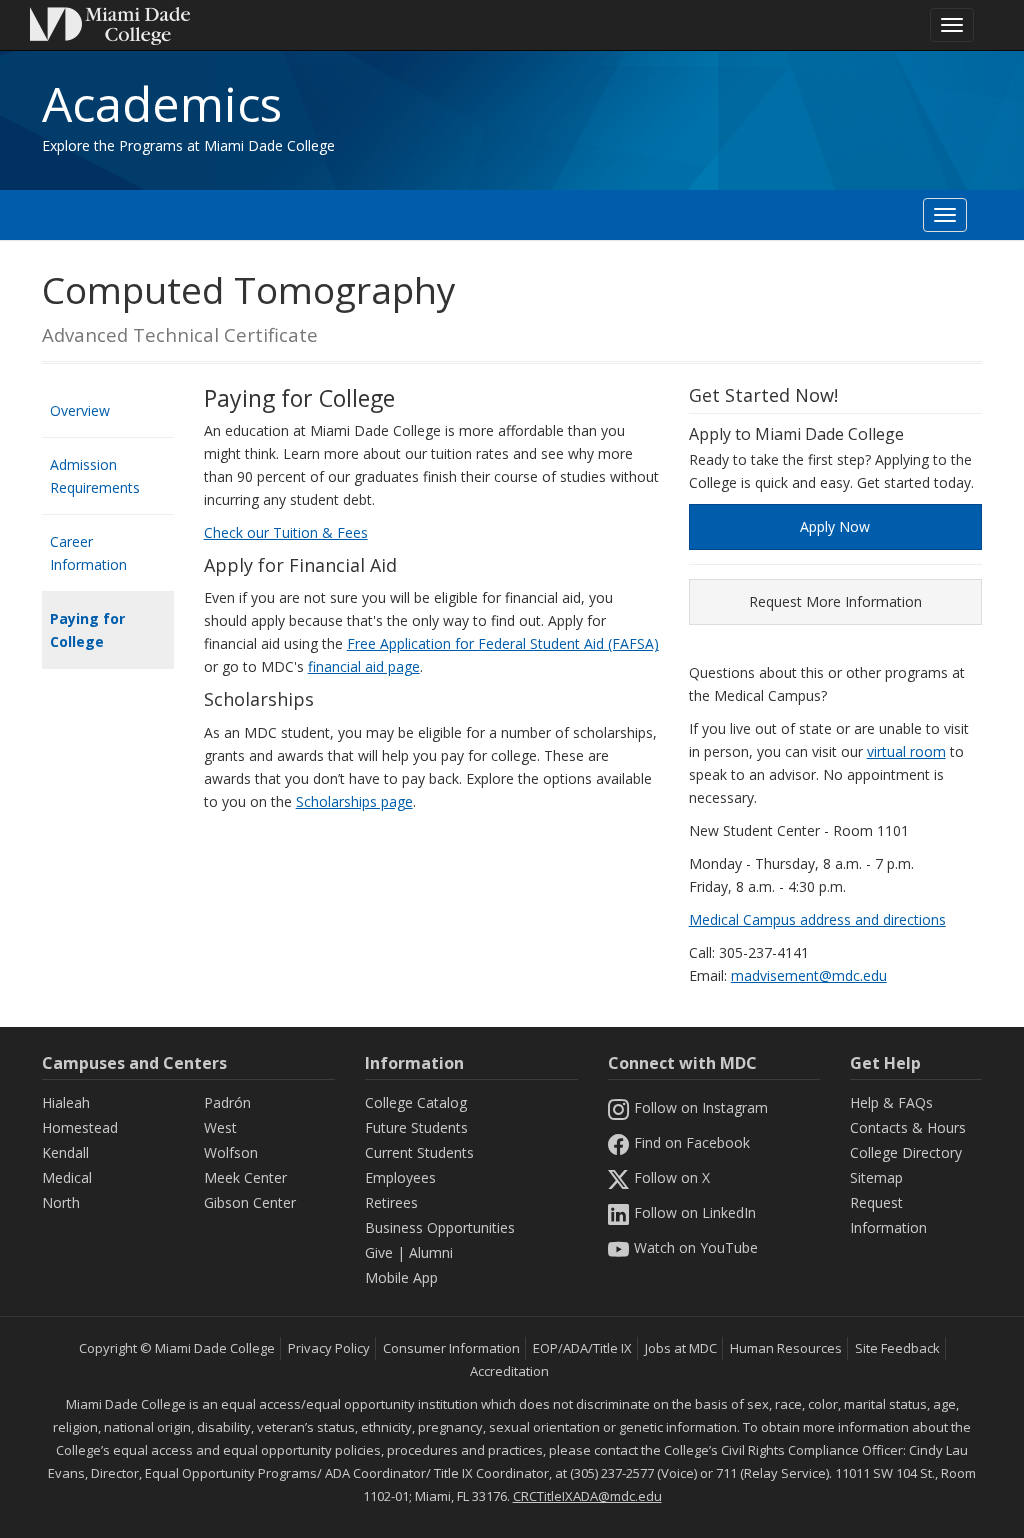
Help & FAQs (891, 1102)
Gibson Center (250, 1202)
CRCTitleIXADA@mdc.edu (587, 1496)
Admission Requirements (95, 476)
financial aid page (364, 666)
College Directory (906, 1152)
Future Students (416, 1127)
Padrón (227, 1102)
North (61, 1202)
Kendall (65, 1152)
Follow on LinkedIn (695, 1212)
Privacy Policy (329, 1348)
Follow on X (672, 1177)
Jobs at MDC (681, 1348)
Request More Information (835, 601)
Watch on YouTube (696, 1247)
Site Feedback (897, 1348)
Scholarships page (354, 801)
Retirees (391, 1202)
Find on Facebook (692, 1142)
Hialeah (66, 1102)
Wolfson (231, 1152)
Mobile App (401, 1277)
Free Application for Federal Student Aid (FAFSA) (503, 643)
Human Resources (786, 1348)
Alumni (431, 1252)
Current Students (419, 1152)
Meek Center (245, 1177)
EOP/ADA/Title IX (582, 1348)
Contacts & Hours (908, 1127)
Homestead (80, 1127)
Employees (400, 1177)
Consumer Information (451, 1348)
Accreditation (509, 1371)
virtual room (906, 751)
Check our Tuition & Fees (286, 532)
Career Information (88, 553)
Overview (80, 410)
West (220, 1127)
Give (379, 1252)
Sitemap (876, 1177)
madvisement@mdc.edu (809, 975)
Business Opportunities (440, 1227)
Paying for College (87, 630)
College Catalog (416, 1102)
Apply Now (835, 526)
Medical (67, 1177)
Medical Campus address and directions (817, 919)
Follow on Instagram (701, 1107)
